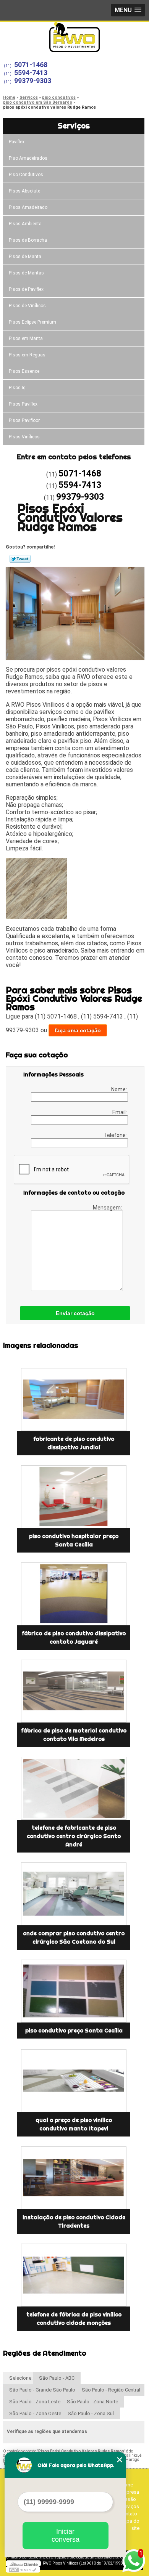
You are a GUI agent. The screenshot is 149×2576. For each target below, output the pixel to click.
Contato (128, 2514)
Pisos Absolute (24, 191)
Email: (120, 1112)
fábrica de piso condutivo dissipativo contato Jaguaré (74, 1638)
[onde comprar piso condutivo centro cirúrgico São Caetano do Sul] (74, 1894)
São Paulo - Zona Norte (92, 2402)
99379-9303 (33, 81)
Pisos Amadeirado (28, 207)
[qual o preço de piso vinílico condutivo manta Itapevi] (74, 2081)
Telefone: (116, 1135)
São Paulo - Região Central (111, 2390)
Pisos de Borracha (28, 240)
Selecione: (21, 2378)
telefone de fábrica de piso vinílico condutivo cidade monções (74, 2319)
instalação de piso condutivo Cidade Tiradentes (74, 2222)
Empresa (129, 2492)
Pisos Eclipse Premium (32, 322)
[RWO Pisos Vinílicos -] (74, 37)
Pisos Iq (17, 388)
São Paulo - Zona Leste (35, 2402)
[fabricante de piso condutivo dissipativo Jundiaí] (74, 1399)
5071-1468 (31, 65)
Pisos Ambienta (25, 224)
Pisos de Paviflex (26, 289)
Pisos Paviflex (23, 404)
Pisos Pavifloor (24, 420)
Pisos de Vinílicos (27, 306)
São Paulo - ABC (57, 2378)
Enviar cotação (75, 1313)
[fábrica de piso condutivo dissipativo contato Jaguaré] (74, 1594)
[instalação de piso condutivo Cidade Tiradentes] (74, 2178)
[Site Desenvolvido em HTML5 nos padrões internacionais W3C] (23, 2570)
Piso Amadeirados (28, 158)
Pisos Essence (24, 371)
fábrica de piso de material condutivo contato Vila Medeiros (74, 1735)
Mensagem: (108, 1208)
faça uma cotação (78, 1030)
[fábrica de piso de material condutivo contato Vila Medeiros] (74, 1691)
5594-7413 (31, 73)
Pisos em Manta (26, 338)
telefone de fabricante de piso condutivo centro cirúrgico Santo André (74, 1836)
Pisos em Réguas (27, 355)
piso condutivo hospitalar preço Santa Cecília (74, 1540)
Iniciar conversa (66, 2535)
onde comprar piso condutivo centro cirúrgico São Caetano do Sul (74, 1938)
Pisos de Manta (25, 257)
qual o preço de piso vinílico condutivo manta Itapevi (74, 2124)
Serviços (74, 126)
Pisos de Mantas (26, 273)
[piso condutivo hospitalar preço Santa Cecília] (74, 1497)
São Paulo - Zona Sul (91, 2413)
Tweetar (20, 559)
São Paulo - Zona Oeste (35, 2413)
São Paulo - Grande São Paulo (42, 2390)
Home (126, 2485)
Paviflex (17, 142)
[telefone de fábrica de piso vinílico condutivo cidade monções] (74, 2275)
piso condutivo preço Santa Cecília (74, 2031)
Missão (128, 2499)
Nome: (120, 1089)
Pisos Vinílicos (24, 437)
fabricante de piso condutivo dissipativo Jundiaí (74, 1443)
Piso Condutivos (26, 175)
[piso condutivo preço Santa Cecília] (74, 1991)
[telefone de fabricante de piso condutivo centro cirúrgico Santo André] (74, 1788)
